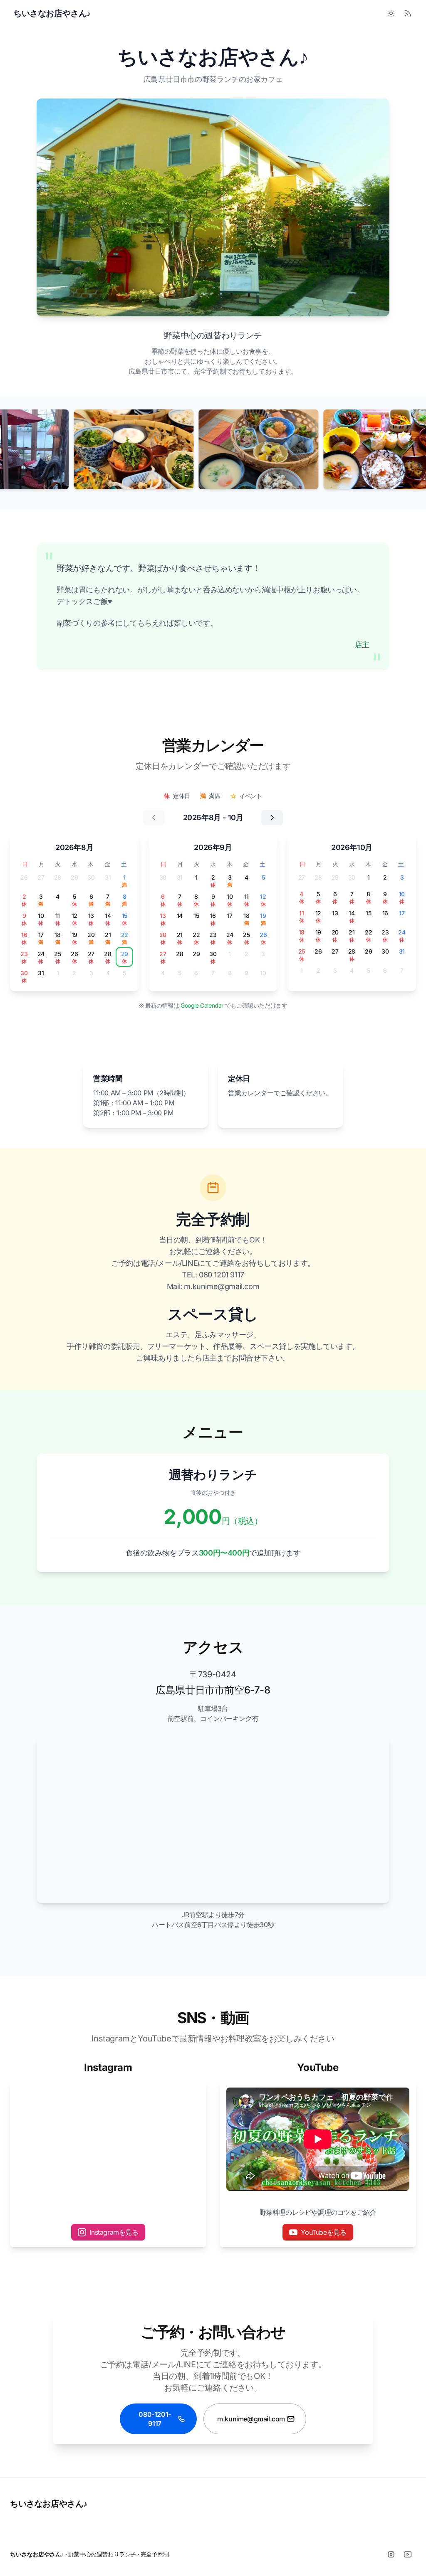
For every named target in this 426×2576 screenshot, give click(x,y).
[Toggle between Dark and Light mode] (391, 13)
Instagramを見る (114, 2232)
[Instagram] (391, 2554)
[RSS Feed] (408, 13)
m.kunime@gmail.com (251, 2419)
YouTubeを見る (323, 2232)
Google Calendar (203, 1005)
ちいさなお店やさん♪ (49, 2504)
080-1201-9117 (155, 2419)
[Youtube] (408, 2554)
